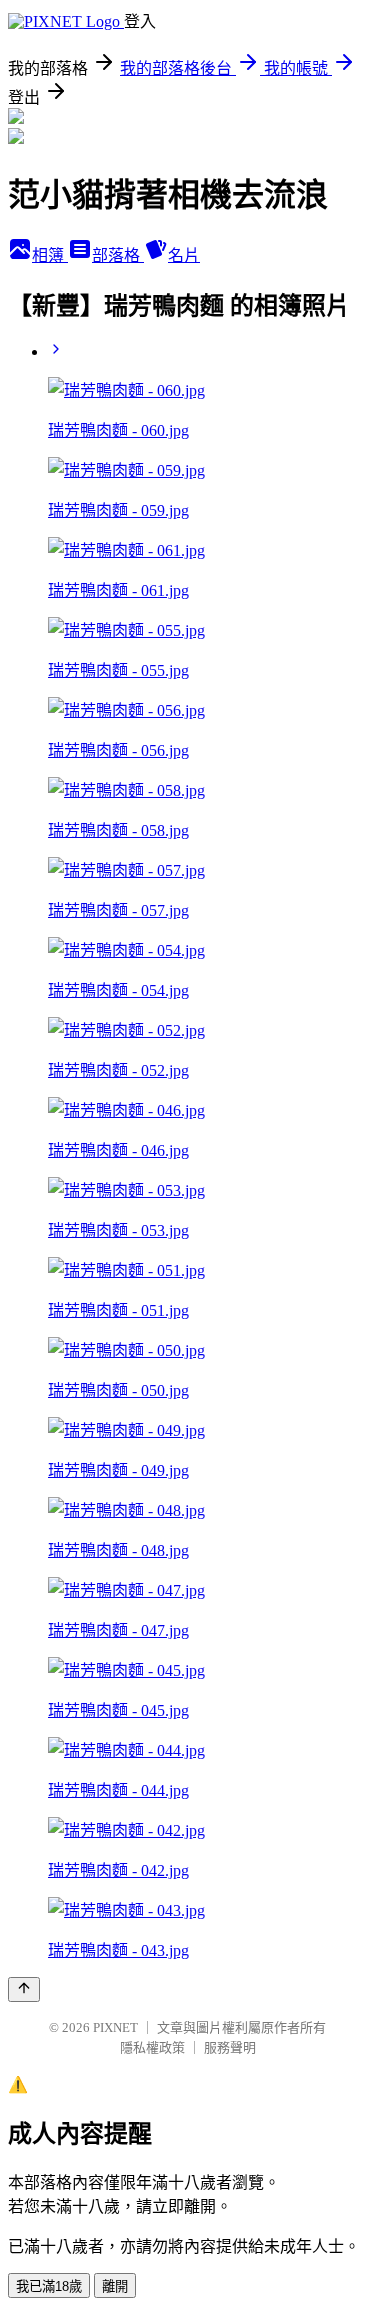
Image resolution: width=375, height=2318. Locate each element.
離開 (115, 2286)
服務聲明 (230, 2047)
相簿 (50, 255)
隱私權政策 (152, 2047)
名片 (184, 255)
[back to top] (24, 1989)
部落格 (118, 255)
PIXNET (115, 2027)
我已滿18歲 (49, 2286)
